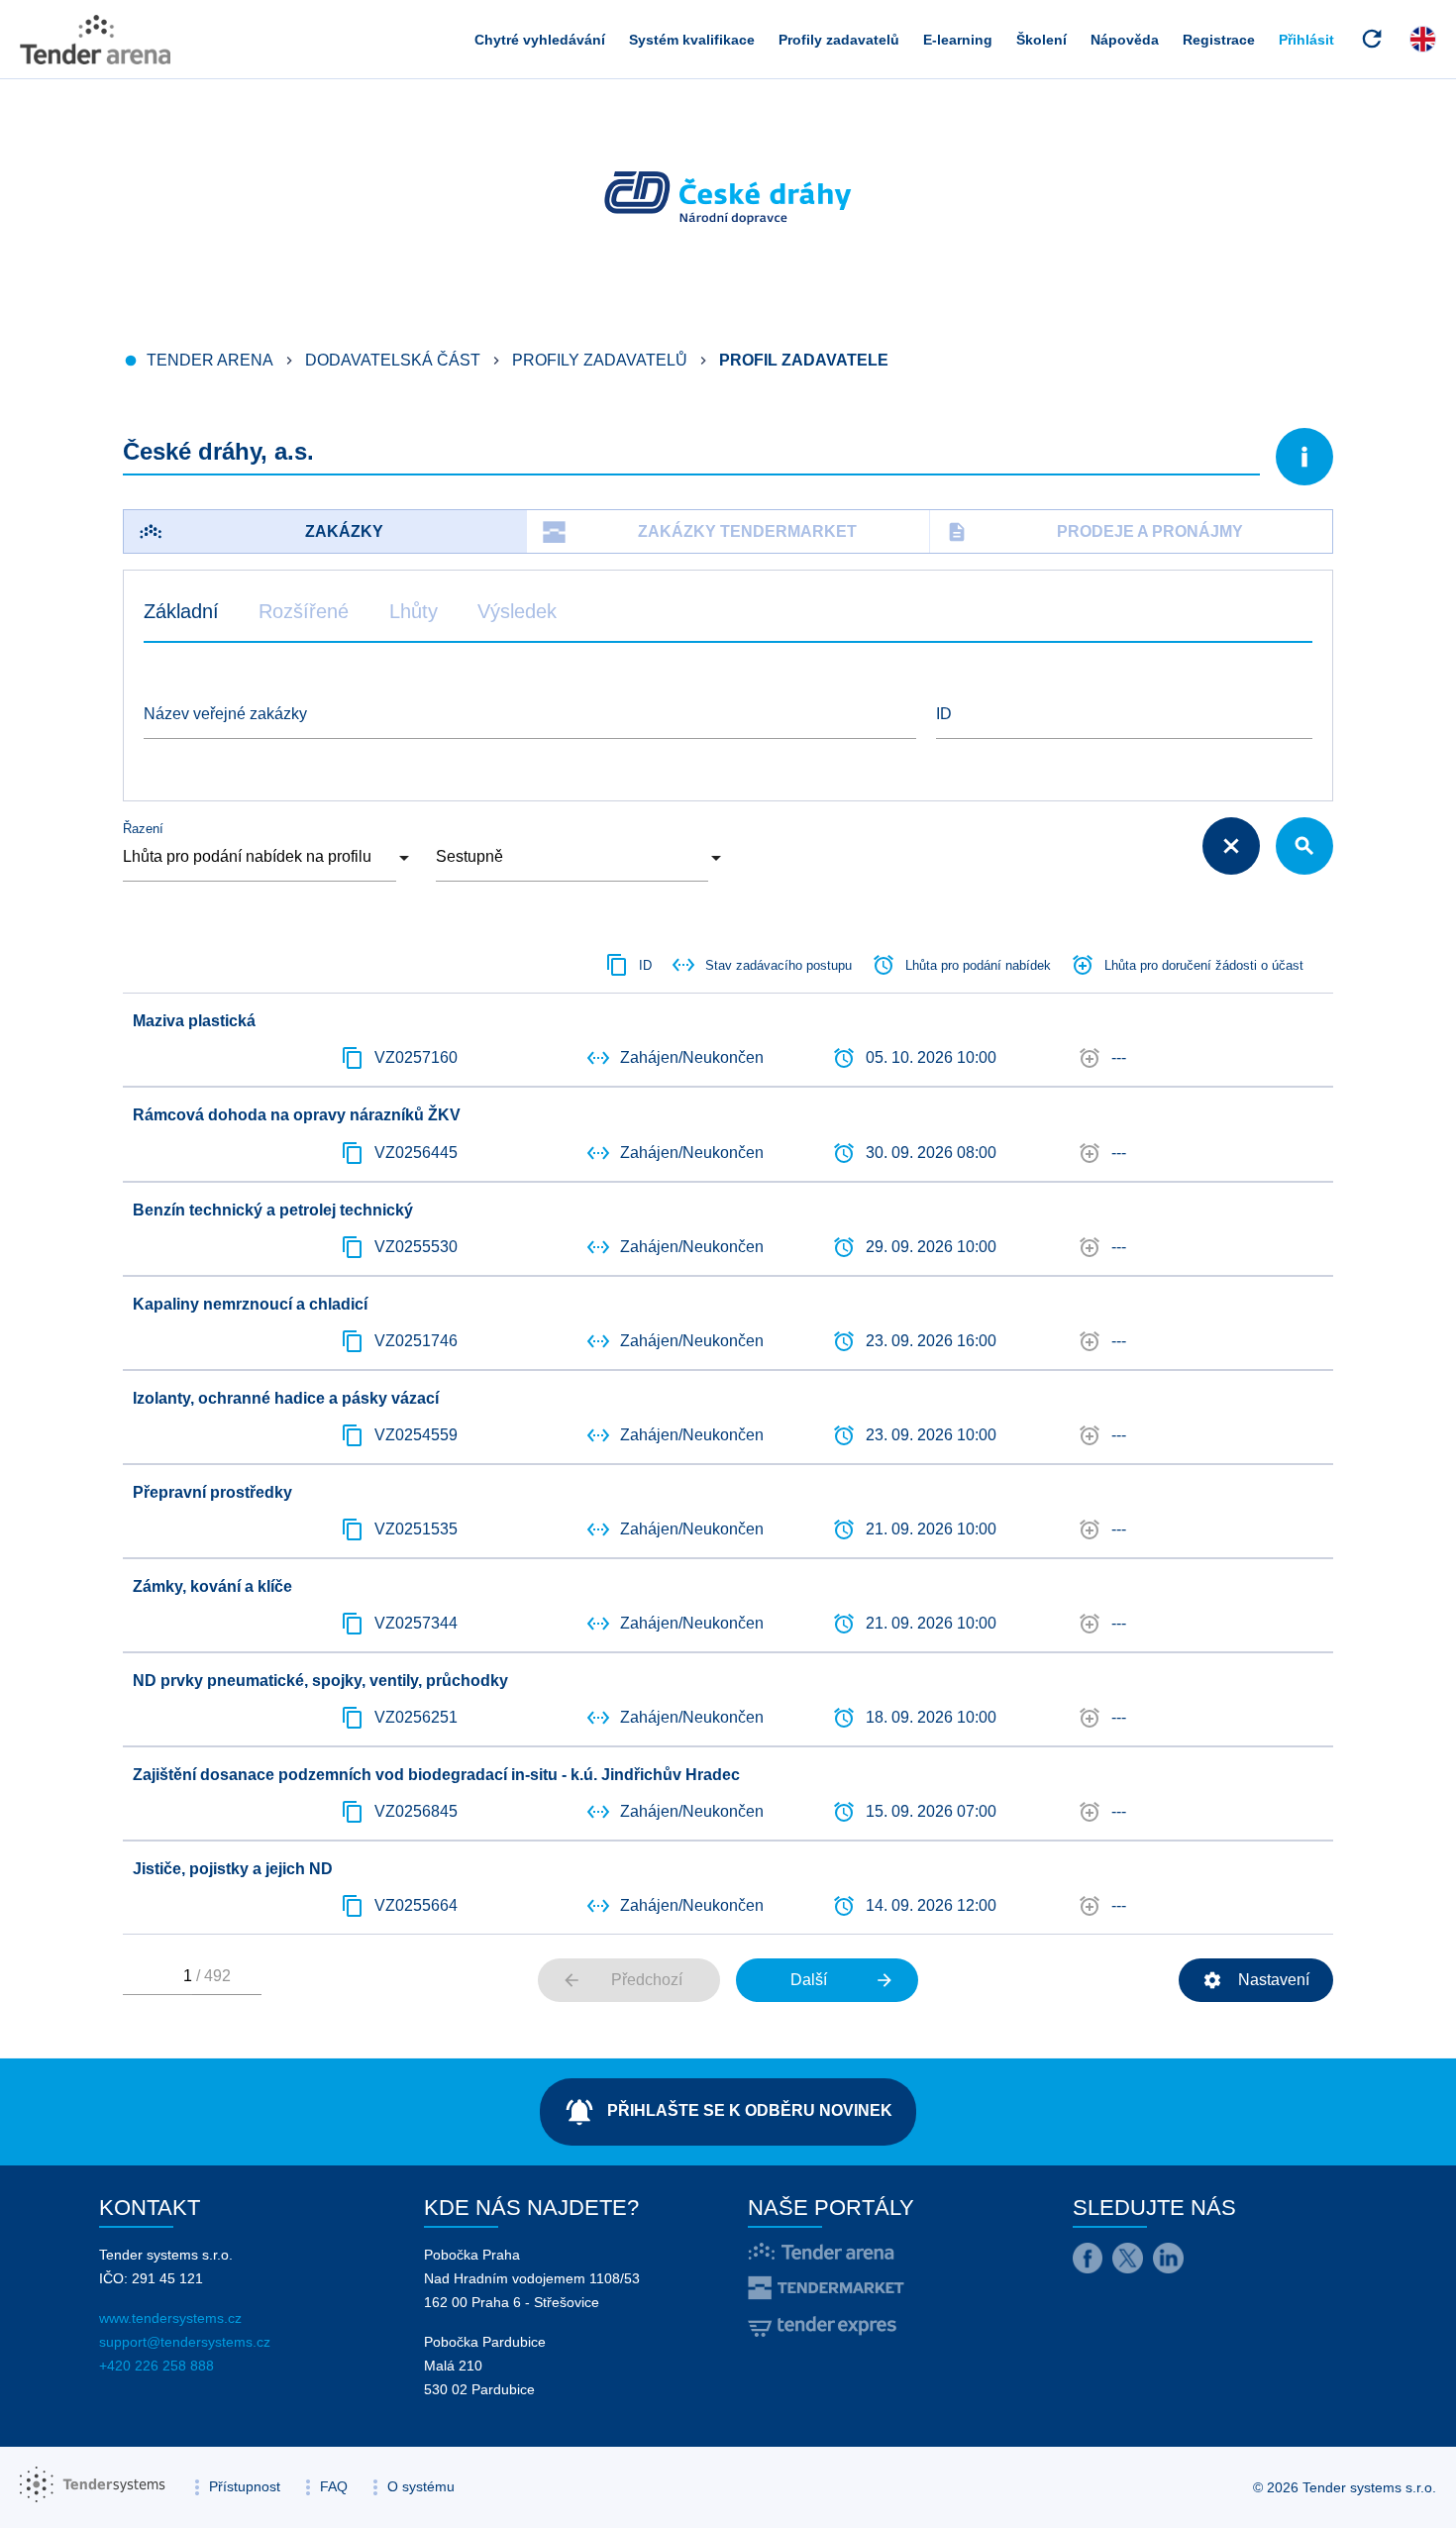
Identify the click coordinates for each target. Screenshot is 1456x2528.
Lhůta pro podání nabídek (978, 965)
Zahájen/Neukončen (692, 1057)
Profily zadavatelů (839, 40)
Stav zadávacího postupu (779, 965)
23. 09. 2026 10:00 (931, 1435)
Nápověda (1125, 40)
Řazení (143, 829)
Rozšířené (304, 611)
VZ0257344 (416, 1623)
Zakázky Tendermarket (747, 531)
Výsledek (517, 611)
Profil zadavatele (804, 360)
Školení (1041, 40)
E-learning (958, 40)
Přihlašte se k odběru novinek (728, 2112)
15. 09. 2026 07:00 (931, 1811)
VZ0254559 (416, 1435)
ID (944, 714)
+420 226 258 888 (156, 2366)
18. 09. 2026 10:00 (931, 1717)
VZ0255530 (416, 1247)
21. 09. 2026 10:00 (931, 1529)
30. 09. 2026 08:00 (931, 1153)
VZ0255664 (416, 1905)
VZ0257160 (416, 1057)
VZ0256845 (416, 1811)
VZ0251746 (416, 1341)
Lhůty (414, 611)
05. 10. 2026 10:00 (931, 1057)
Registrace (1219, 40)
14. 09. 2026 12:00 (931, 1905)
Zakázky (344, 531)
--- (1119, 1057)
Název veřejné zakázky (225, 714)
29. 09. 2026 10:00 (931, 1247)
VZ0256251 (416, 1717)
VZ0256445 (416, 1153)
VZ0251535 (416, 1529)
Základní (181, 611)
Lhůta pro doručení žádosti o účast (1204, 965)
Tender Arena (210, 360)
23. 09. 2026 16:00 (931, 1341)
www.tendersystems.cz (170, 2318)
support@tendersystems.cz (185, 2342)
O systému (421, 2486)
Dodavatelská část (393, 360)
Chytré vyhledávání (540, 40)
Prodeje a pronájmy (1094, 532)
